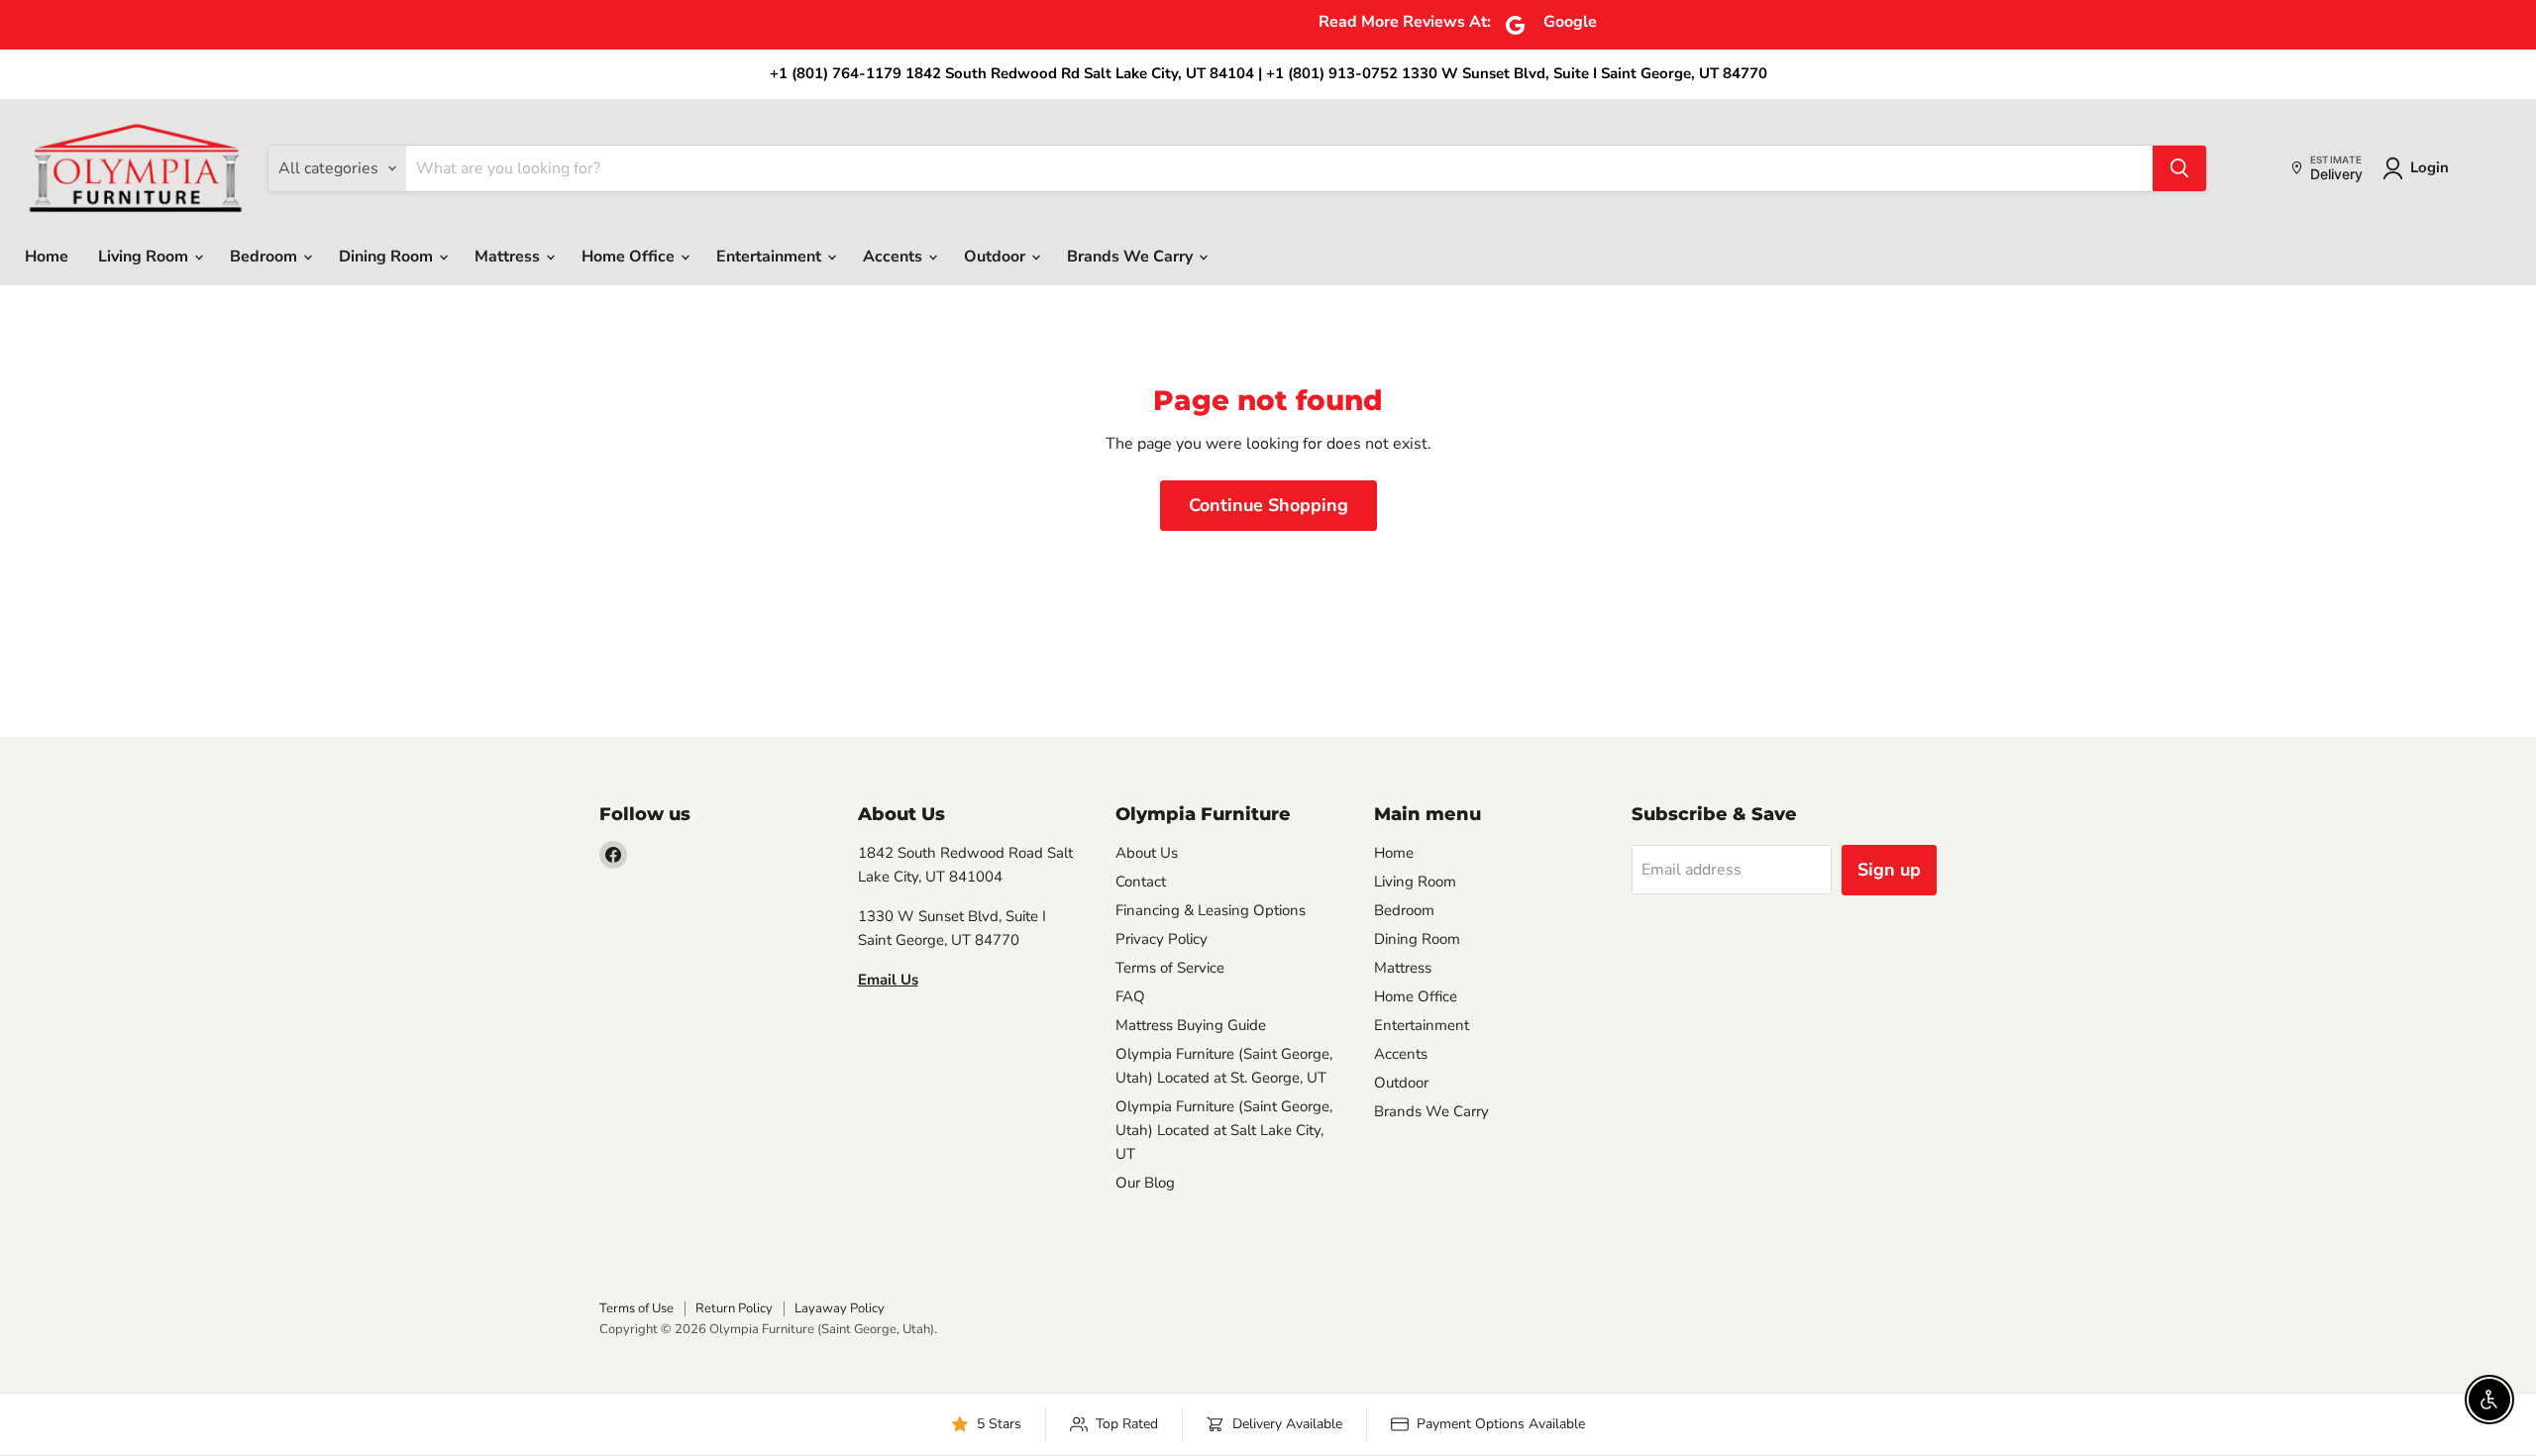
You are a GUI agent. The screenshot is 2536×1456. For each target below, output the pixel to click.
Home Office (630, 257)
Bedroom (265, 257)
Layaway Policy (840, 1308)
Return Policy (734, 1308)
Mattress (509, 257)
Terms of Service (1170, 968)
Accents (895, 257)
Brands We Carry (1132, 257)
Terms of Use (636, 1308)
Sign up (1889, 870)
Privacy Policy (1162, 939)
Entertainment (771, 257)
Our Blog (1145, 1183)
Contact (1141, 882)
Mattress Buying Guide (1191, 1025)
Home (47, 257)
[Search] (2179, 168)
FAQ (1130, 996)
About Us (1147, 853)
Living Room (145, 257)
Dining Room (388, 257)
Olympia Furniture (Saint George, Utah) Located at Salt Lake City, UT (1224, 1130)
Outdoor (997, 257)
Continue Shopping (1268, 505)
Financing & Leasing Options (1211, 910)
